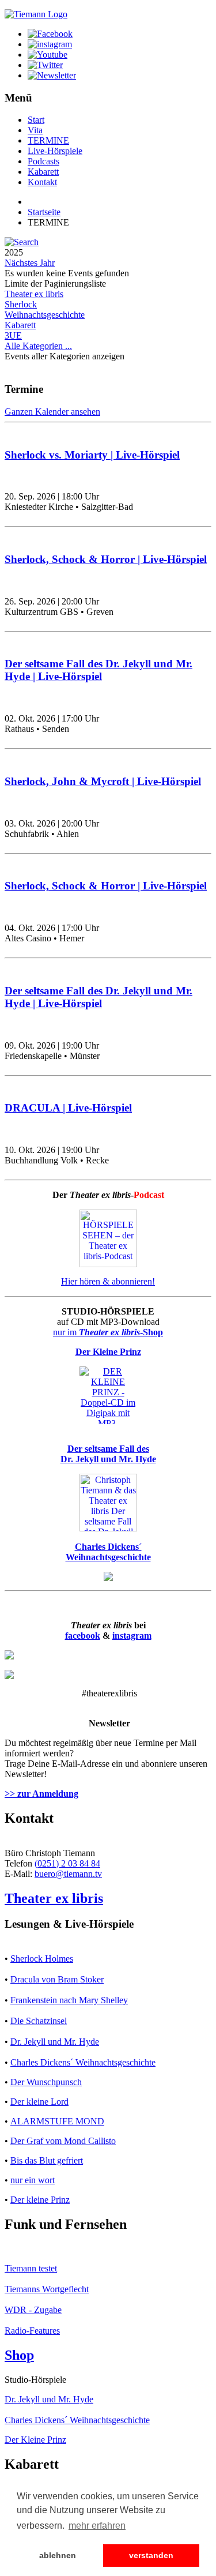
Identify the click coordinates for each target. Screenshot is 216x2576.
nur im (108, 1332)
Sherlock (21, 304)
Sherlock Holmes (42, 1959)
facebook (83, 1636)
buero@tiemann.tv (68, 1874)
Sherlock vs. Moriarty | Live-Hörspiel (92, 455)
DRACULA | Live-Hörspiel (68, 1108)
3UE (13, 335)
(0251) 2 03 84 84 (67, 1863)
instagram (132, 1636)
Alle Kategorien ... (38, 346)
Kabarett (43, 172)
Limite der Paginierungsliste (55, 283)
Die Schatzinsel (39, 2021)
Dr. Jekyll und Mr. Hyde (55, 2042)
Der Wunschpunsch (46, 2082)
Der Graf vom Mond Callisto (63, 2141)
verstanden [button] (151, 2555)
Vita (35, 130)
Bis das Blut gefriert (47, 2160)
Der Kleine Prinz (35, 2440)
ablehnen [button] (58, 2555)
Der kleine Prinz (40, 2200)
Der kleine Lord (39, 2102)
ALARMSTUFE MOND (57, 2121)
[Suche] (22, 242)
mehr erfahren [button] (97, 2526)
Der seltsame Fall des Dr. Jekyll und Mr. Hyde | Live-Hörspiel (98, 670)
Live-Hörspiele (55, 151)
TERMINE (48, 140)
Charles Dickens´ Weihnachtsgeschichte (83, 2062)
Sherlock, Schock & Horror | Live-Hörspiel (106, 559)
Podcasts (43, 161)
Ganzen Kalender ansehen (52, 412)
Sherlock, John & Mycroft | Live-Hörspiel (103, 781)
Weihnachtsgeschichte (45, 315)
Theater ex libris (34, 294)
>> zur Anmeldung (41, 1794)
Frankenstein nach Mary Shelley (69, 2000)
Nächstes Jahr (30, 263)
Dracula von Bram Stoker (57, 1979)
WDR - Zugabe (33, 2310)
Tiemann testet (31, 2268)
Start (36, 120)
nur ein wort (33, 2180)
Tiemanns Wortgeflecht (47, 2289)
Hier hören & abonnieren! (108, 1281)
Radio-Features (32, 2331)
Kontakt (42, 182)
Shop (19, 2355)
